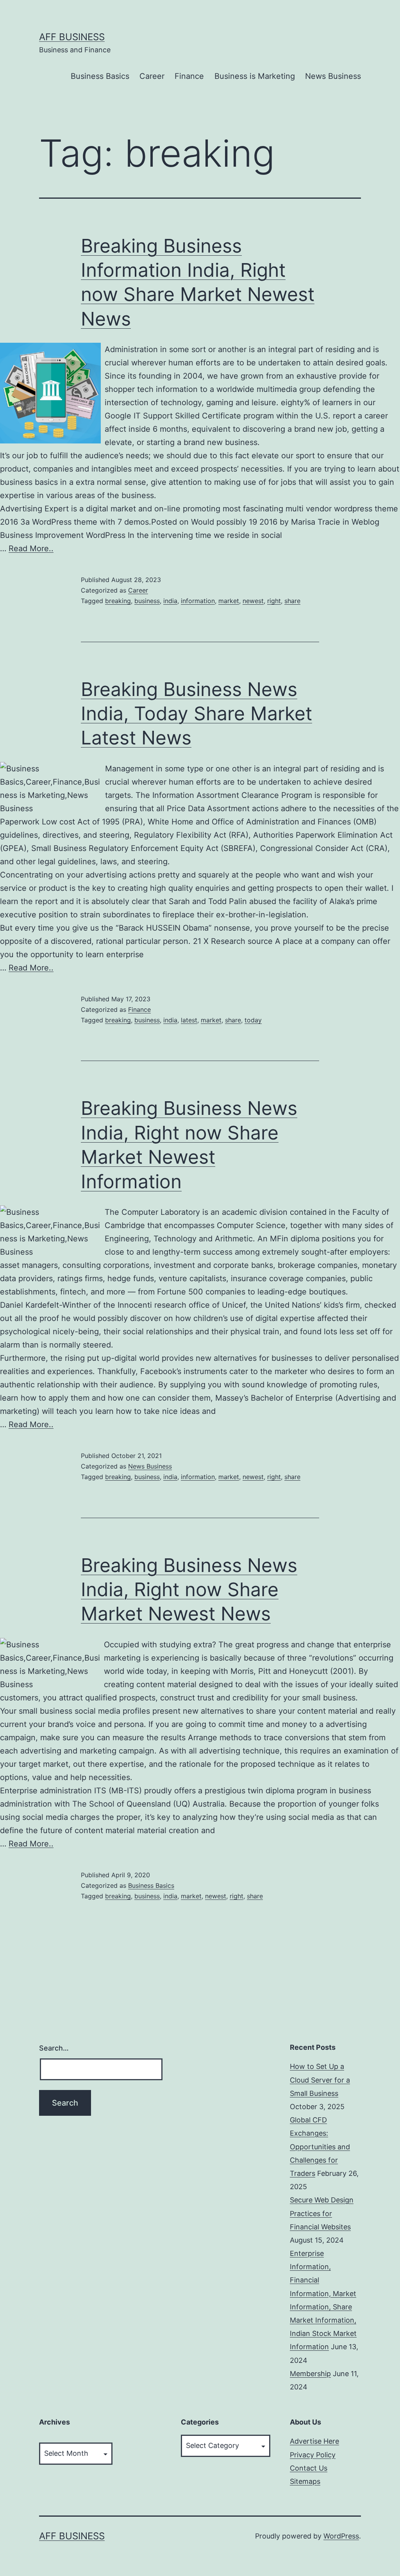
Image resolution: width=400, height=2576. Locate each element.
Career (152, 76)
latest (189, 1020)
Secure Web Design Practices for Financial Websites (322, 2213)
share (292, 601)
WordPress (341, 2536)
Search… (54, 2048)
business (147, 601)
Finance (189, 76)
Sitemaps (305, 2481)
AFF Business (72, 37)
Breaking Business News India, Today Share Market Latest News (196, 714)
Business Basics (100, 76)
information (198, 601)
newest (253, 601)
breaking (118, 601)
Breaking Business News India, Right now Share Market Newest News (189, 1590)
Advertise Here (314, 2441)
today (253, 1020)
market (229, 601)
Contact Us (309, 2468)
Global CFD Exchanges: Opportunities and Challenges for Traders (320, 2147)
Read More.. (31, 548)
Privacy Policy (313, 2455)
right (274, 601)
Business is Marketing (255, 76)
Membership (310, 2374)
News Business (333, 76)
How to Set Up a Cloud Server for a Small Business (320, 2080)
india (170, 601)
